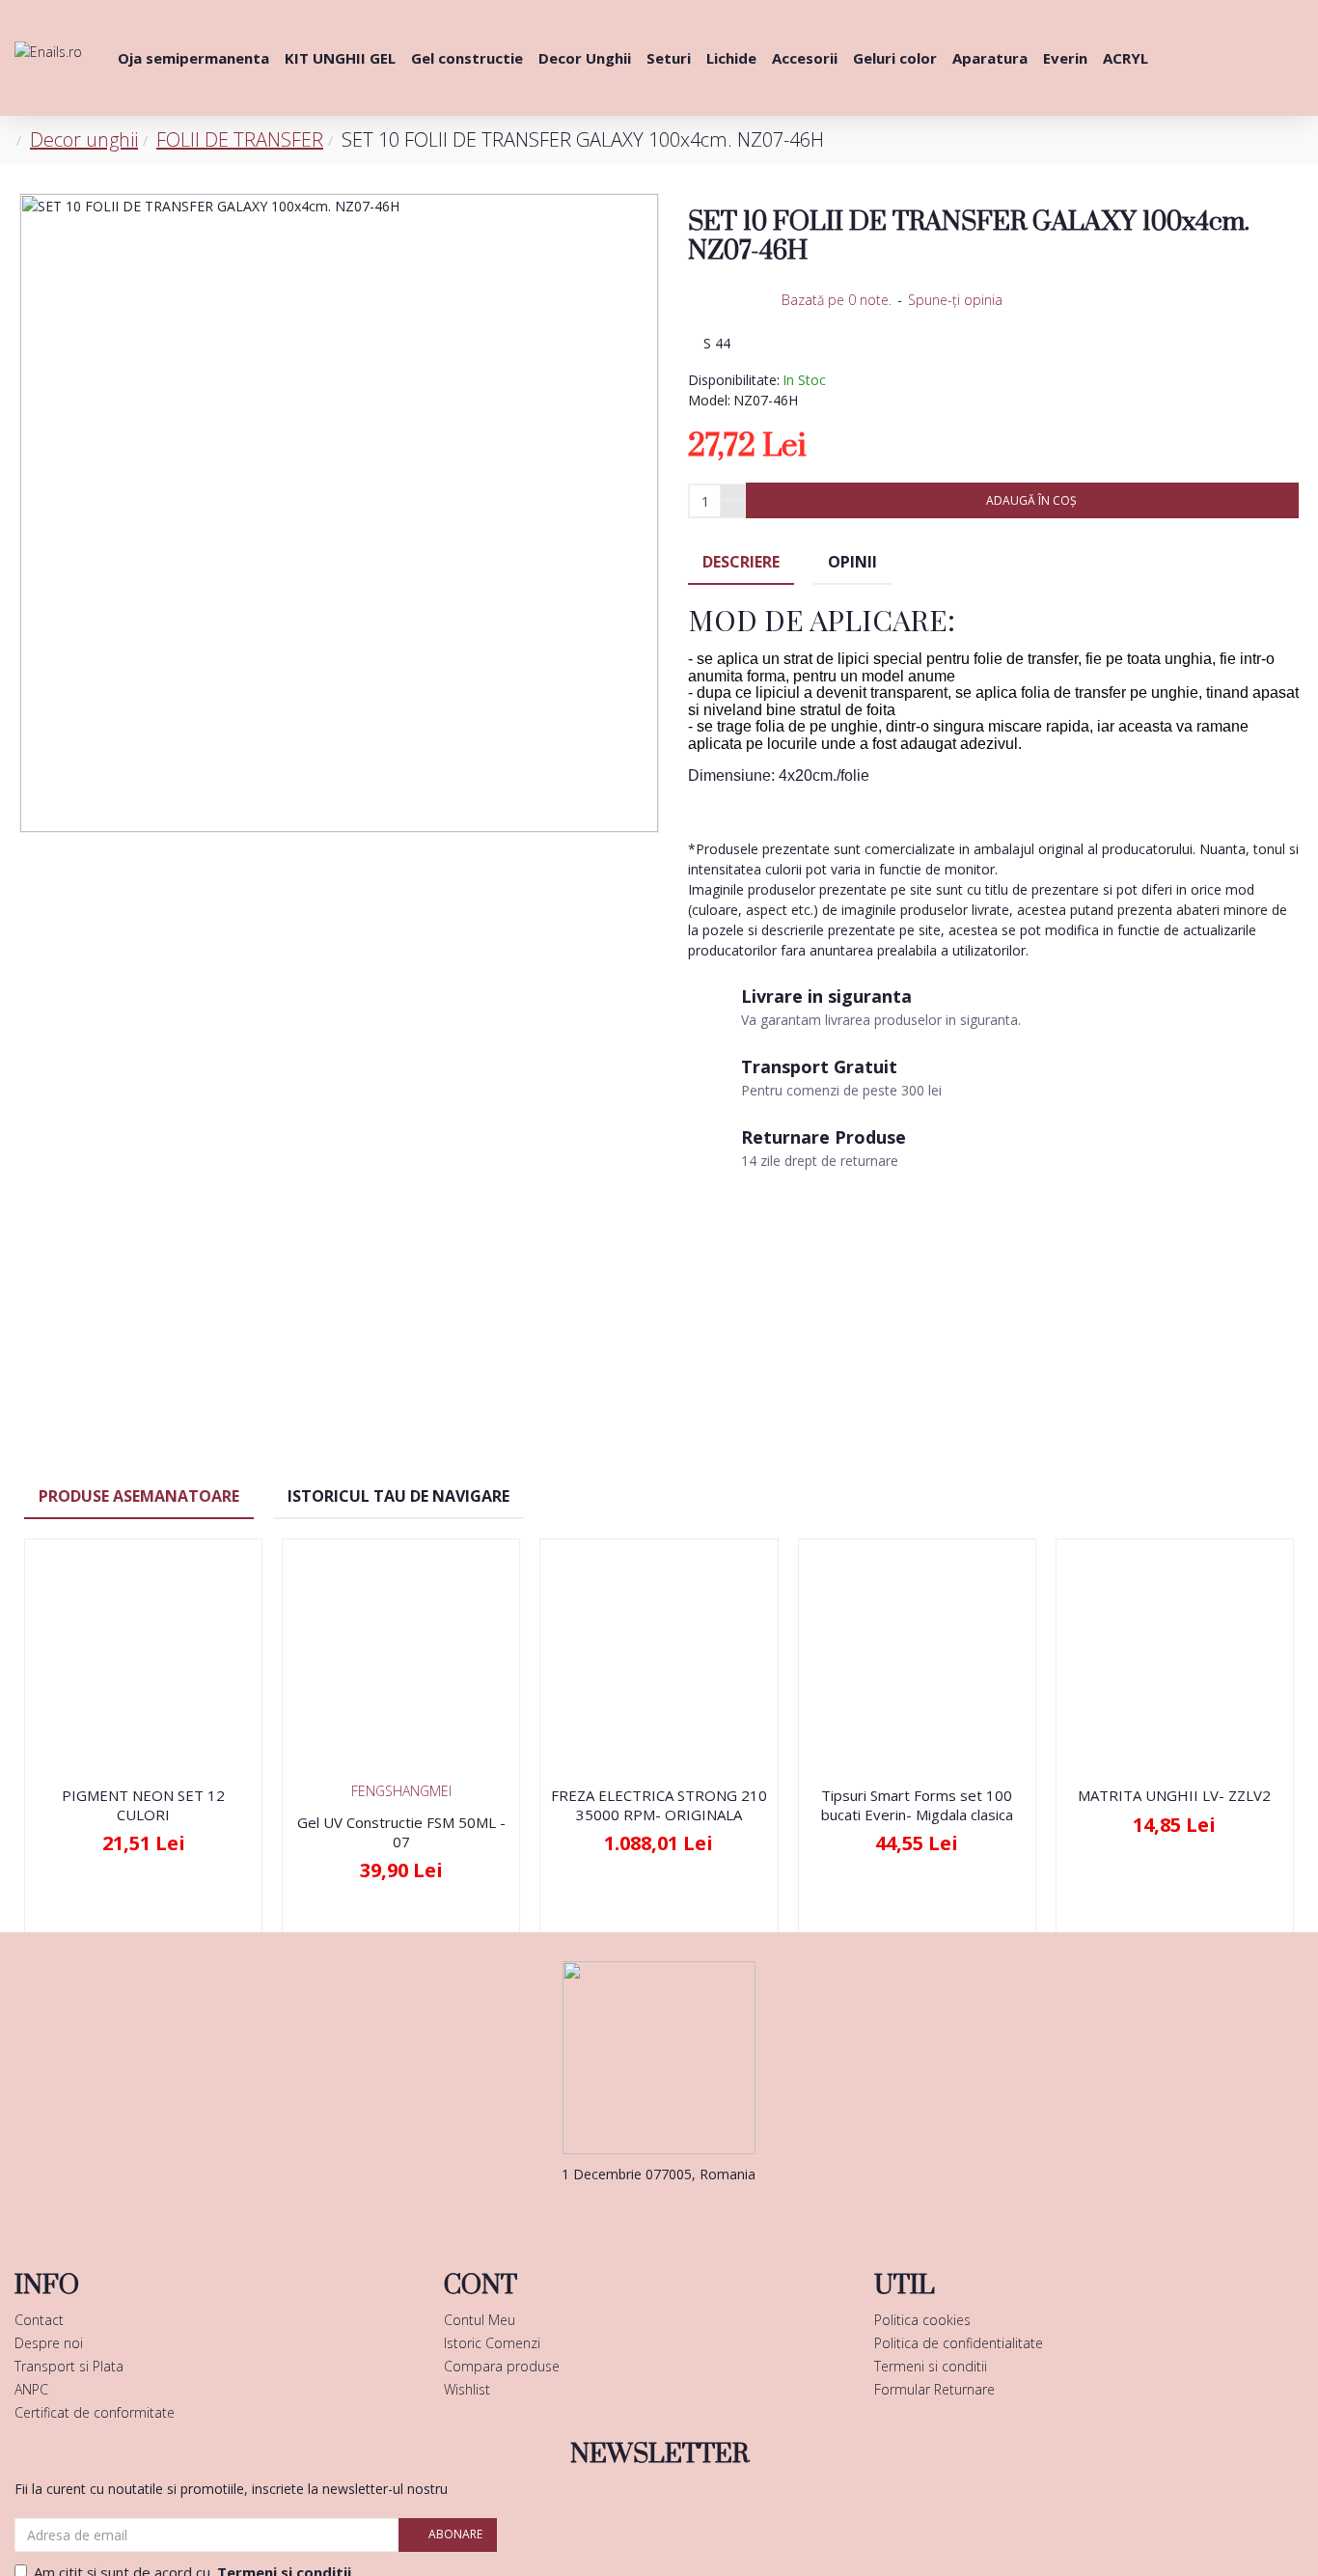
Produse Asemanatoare (139, 1496)
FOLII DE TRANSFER (240, 139)
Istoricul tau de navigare (398, 1496)
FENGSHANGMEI (401, 1791)
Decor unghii (84, 139)
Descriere (741, 562)
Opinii (852, 562)
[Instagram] (688, 2213)
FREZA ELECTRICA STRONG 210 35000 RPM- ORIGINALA (659, 1805)
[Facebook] (630, 2213)
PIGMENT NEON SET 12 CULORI (143, 1805)
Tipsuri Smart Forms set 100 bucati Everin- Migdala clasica (917, 1805)
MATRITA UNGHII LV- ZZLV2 (1174, 1796)
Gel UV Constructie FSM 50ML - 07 (401, 1832)
